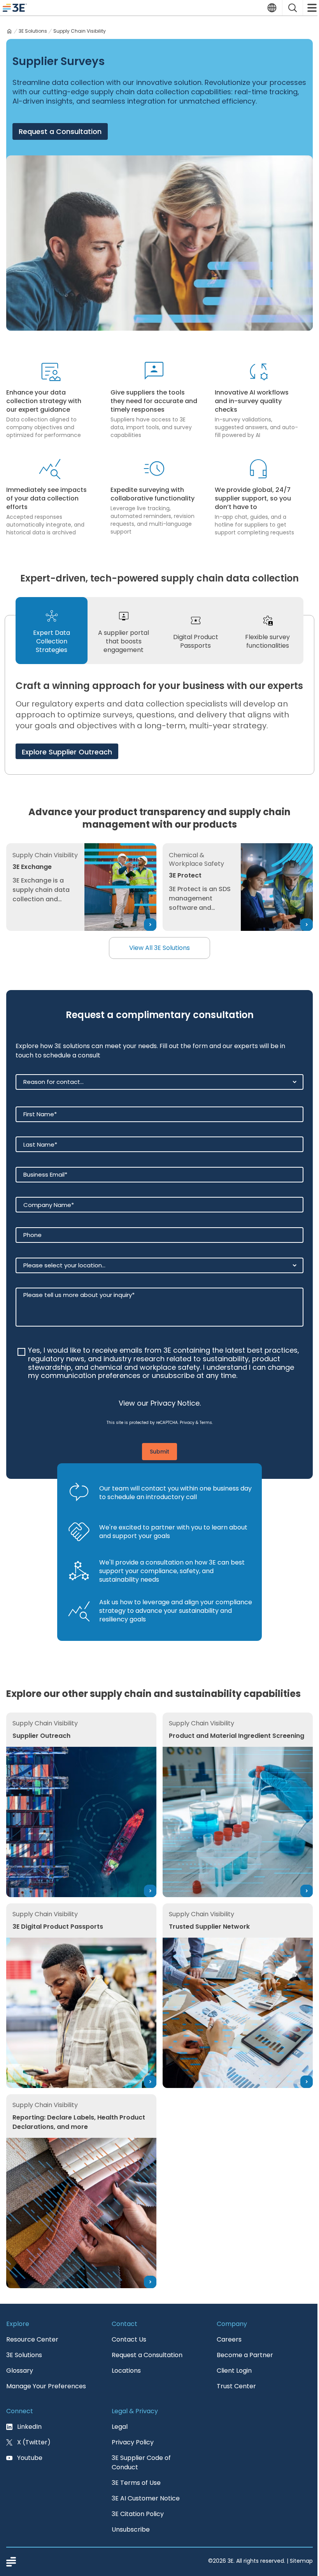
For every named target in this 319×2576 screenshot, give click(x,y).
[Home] (9, 31)
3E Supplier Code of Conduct (141, 2462)
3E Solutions (33, 31)
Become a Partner (245, 2355)
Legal (120, 2427)
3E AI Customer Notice (146, 2498)
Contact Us (129, 2339)
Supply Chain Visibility (80, 31)
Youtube (30, 2458)
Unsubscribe (131, 2529)
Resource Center (32, 2339)
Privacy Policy (133, 2442)
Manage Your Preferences (46, 2386)
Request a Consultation (60, 131)
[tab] (52, 631)
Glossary (20, 2371)
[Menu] (311, 8)
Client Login (234, 2371)
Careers (229, 2339)
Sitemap (301, 2561)
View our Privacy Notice (159, 1403)
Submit (159, 1452)
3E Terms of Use (136, 2483)
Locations (126, 2371)
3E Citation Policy (138, 2514)
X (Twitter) (34, 2442)
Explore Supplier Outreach (67, 752)
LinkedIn (29, 2427)
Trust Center (236, 2386)
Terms (206, 1423)
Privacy (187, 1423)
